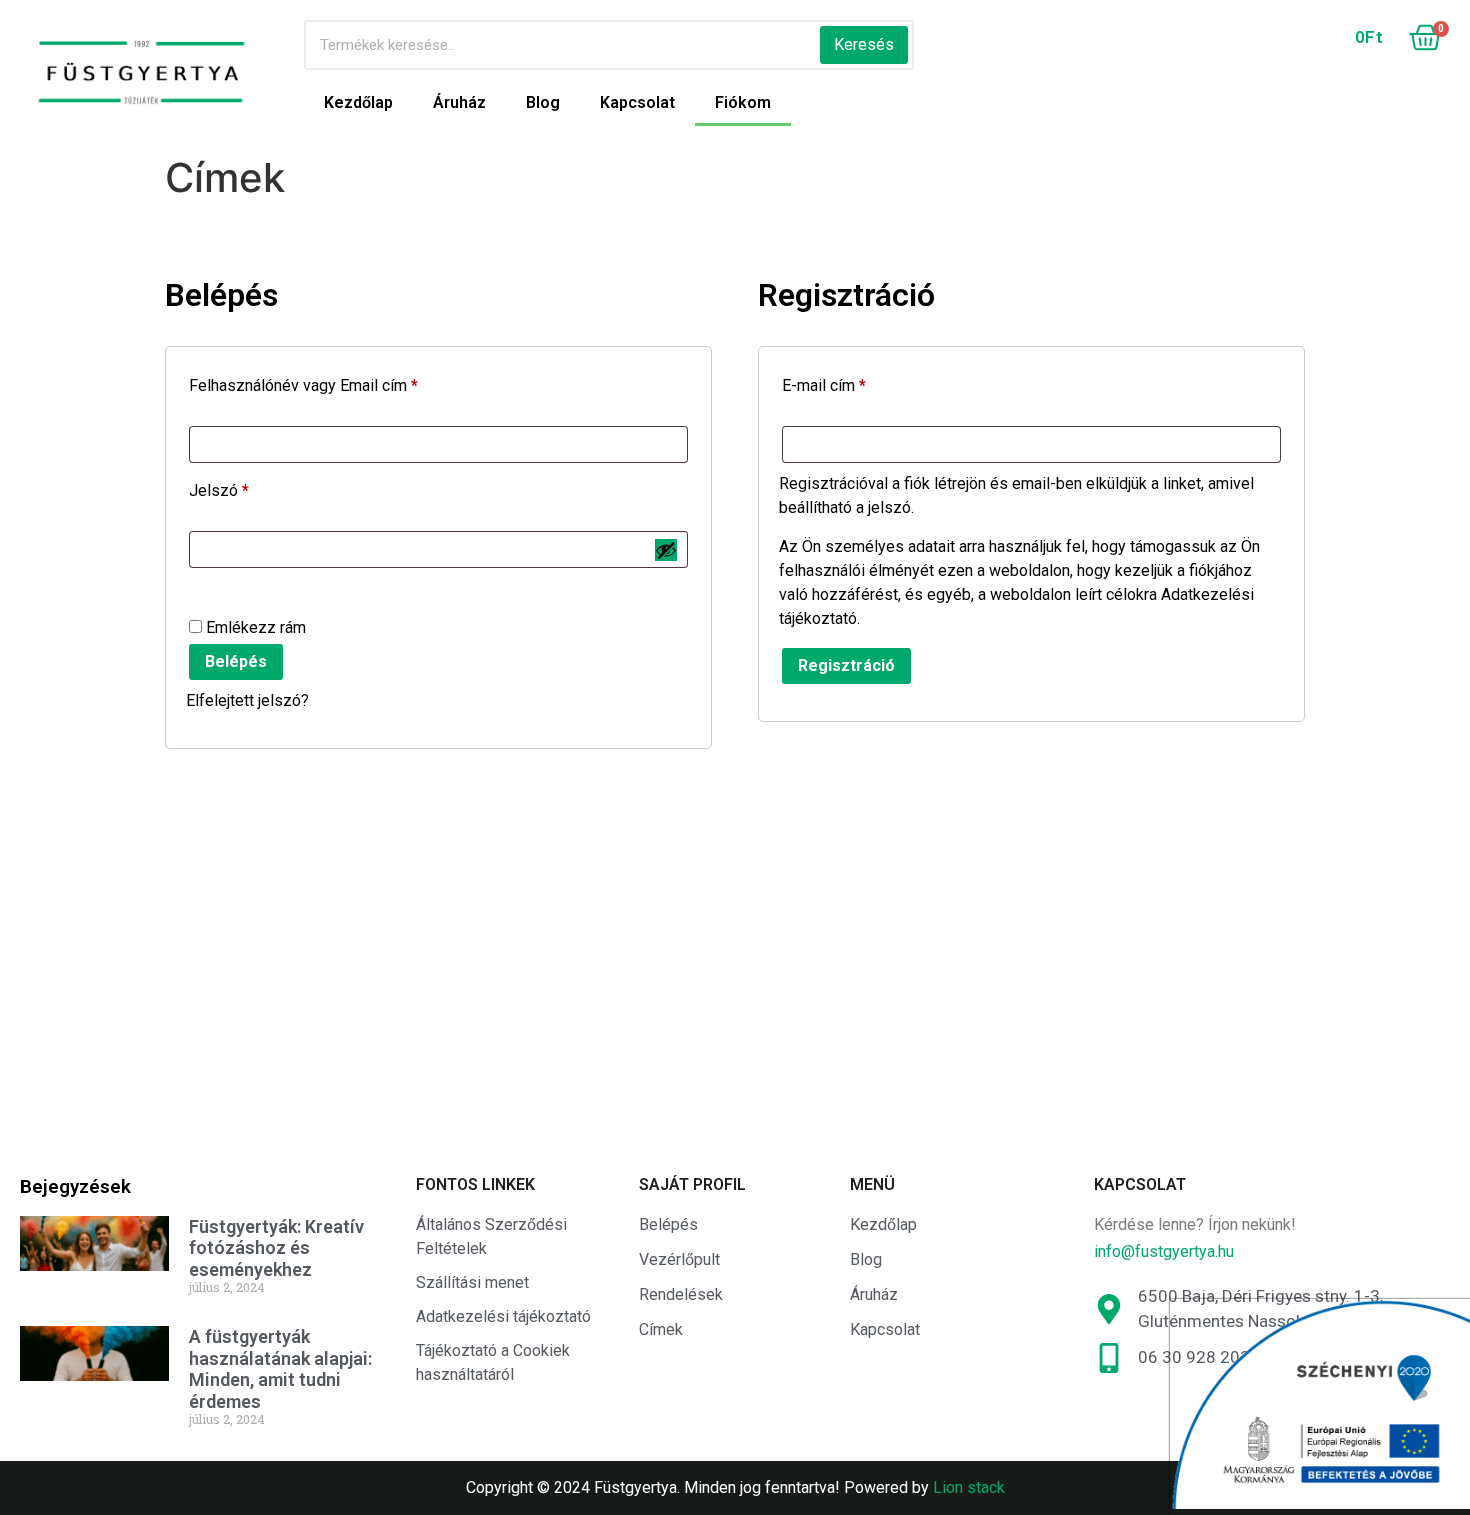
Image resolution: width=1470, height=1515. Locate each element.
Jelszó (250, 487)
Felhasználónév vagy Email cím (335, 382)
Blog (543, 102)
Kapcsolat (637, 102)
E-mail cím (855, 382)
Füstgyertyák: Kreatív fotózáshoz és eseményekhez (276, 1248)
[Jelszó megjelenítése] (666, 550)
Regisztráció (846, 665)
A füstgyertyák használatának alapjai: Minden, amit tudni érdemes (280, 1369)
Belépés (236, 661)
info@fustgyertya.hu (1164, 1251)
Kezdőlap (358, 102)
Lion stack (969, 1487)
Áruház (459, 102)
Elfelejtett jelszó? (247, 700)
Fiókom (743, 102)
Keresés (864, 44)
